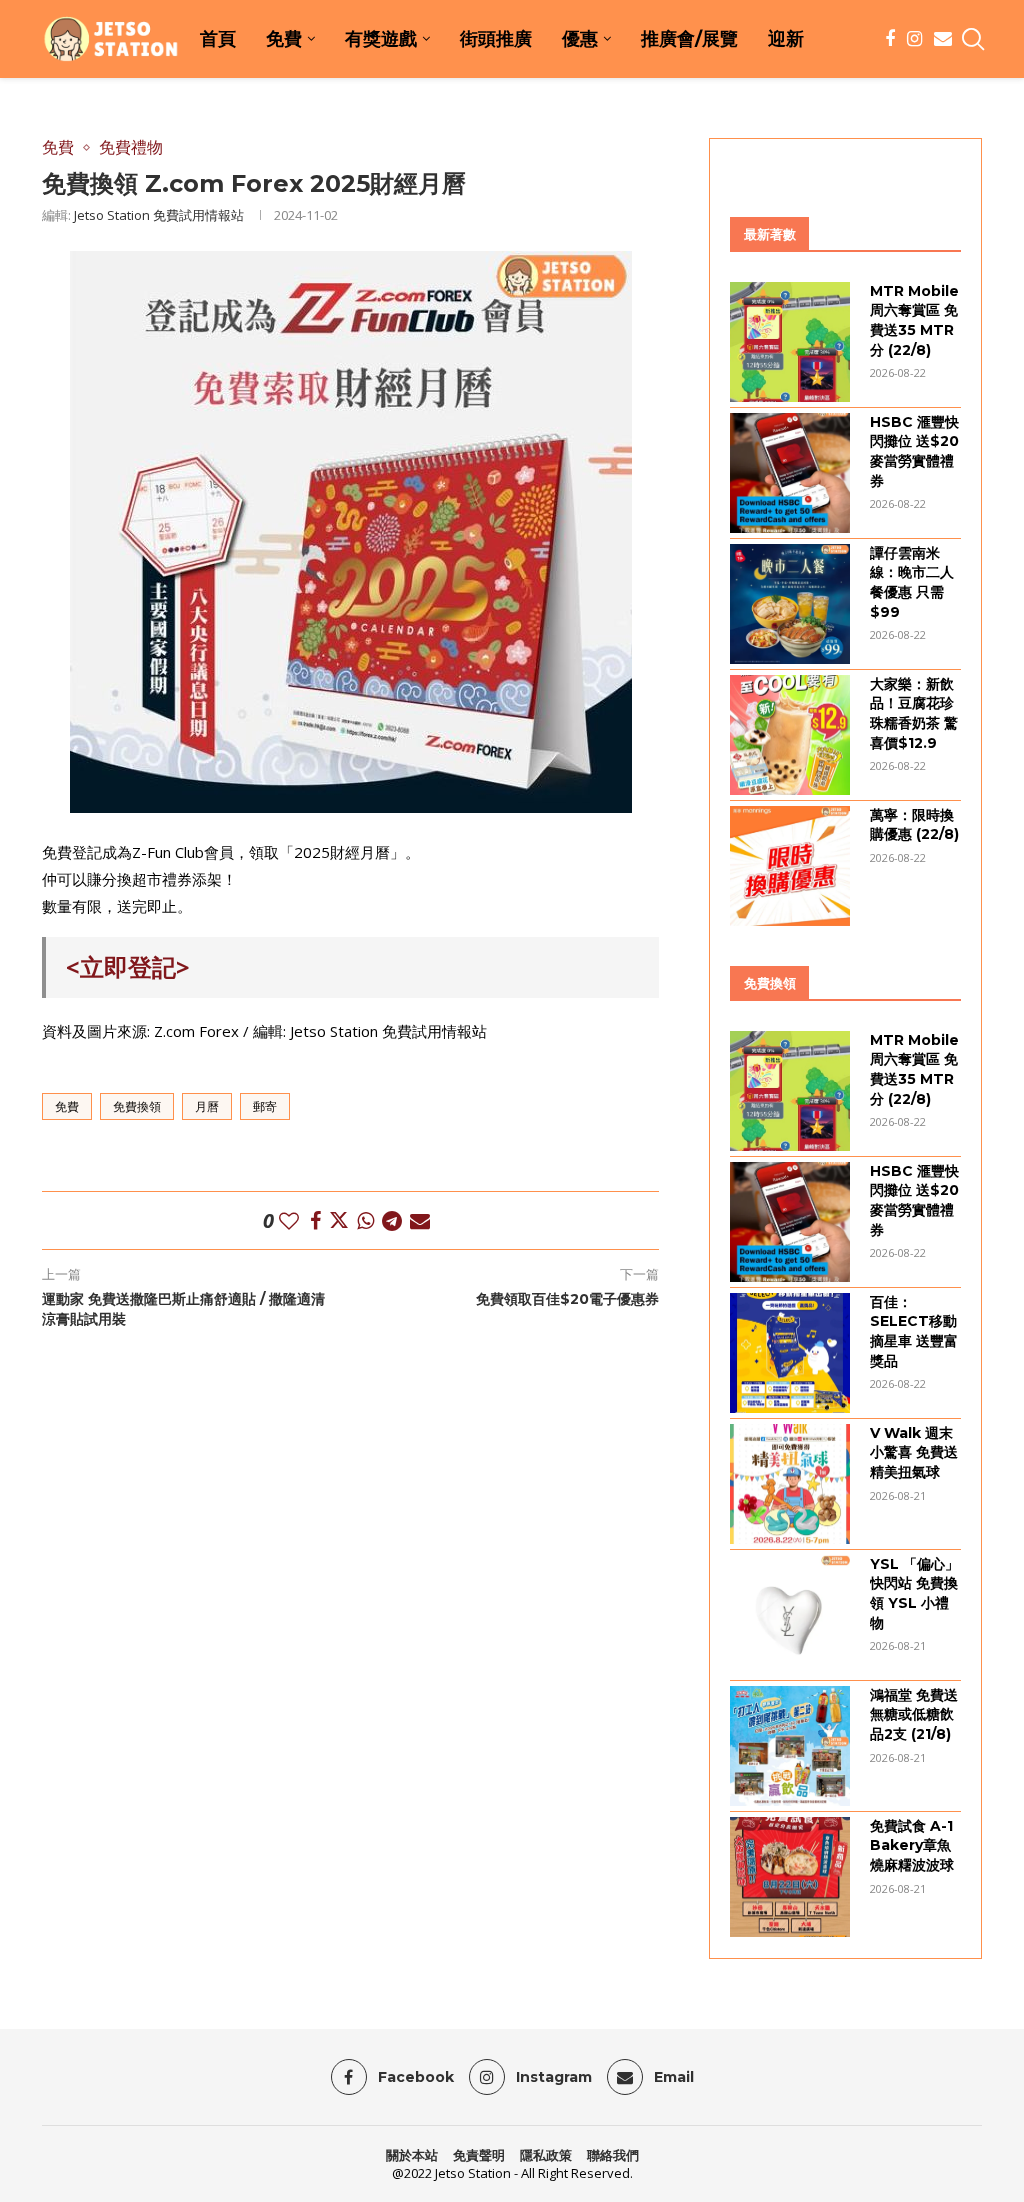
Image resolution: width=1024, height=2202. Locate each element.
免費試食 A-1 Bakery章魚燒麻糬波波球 (912, 1845)
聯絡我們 (613, 2155)
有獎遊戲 (381, 39)
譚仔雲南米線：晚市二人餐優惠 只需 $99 (912, 582)
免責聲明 (479, 2155)
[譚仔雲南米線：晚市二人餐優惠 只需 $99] (790, 604)
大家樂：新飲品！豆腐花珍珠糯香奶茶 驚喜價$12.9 (914, 713)
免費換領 (137, 1106)
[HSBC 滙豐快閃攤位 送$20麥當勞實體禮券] (790, 473)
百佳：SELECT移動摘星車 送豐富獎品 (914, 1331)
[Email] (943, 39)
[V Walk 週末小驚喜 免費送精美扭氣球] (790, 1484)
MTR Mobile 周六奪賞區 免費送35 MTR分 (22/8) (914, 320)
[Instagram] (914, 39)
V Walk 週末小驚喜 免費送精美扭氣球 (914, 1452)
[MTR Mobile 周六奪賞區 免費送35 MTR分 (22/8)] (790, 342)
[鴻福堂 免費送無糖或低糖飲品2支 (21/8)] (790, 1746)
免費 (284, 39)
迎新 (786, 39)
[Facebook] (890, 39)
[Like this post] (289, 1220)
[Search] (972, 39)
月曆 (207, 1106)
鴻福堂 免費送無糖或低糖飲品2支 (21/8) (914, 1714)
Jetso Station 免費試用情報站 (159, 215)
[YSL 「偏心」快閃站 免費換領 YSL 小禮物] (790, 1615)
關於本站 (412, 2155)
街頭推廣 (496, 39)
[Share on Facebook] (315, 1220)
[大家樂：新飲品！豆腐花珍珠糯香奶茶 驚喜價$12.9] (790, 735)
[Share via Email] (420, 1220)
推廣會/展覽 (689, 39)
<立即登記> (128, 966)
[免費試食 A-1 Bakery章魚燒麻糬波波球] (790, 1877)
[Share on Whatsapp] (365, 1220)
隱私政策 (546, 2155)
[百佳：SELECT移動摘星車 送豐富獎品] (790, 1353)
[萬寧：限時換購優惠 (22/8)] (790, 866)
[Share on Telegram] (392, 1220)
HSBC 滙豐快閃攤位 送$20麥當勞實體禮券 (914, 451)
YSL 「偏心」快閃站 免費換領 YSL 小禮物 (914, 1593)
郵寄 (265, 1106)
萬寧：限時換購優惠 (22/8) (914, 825)
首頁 (218, 39)
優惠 (580, 39)
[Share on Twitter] (339, 1220)
